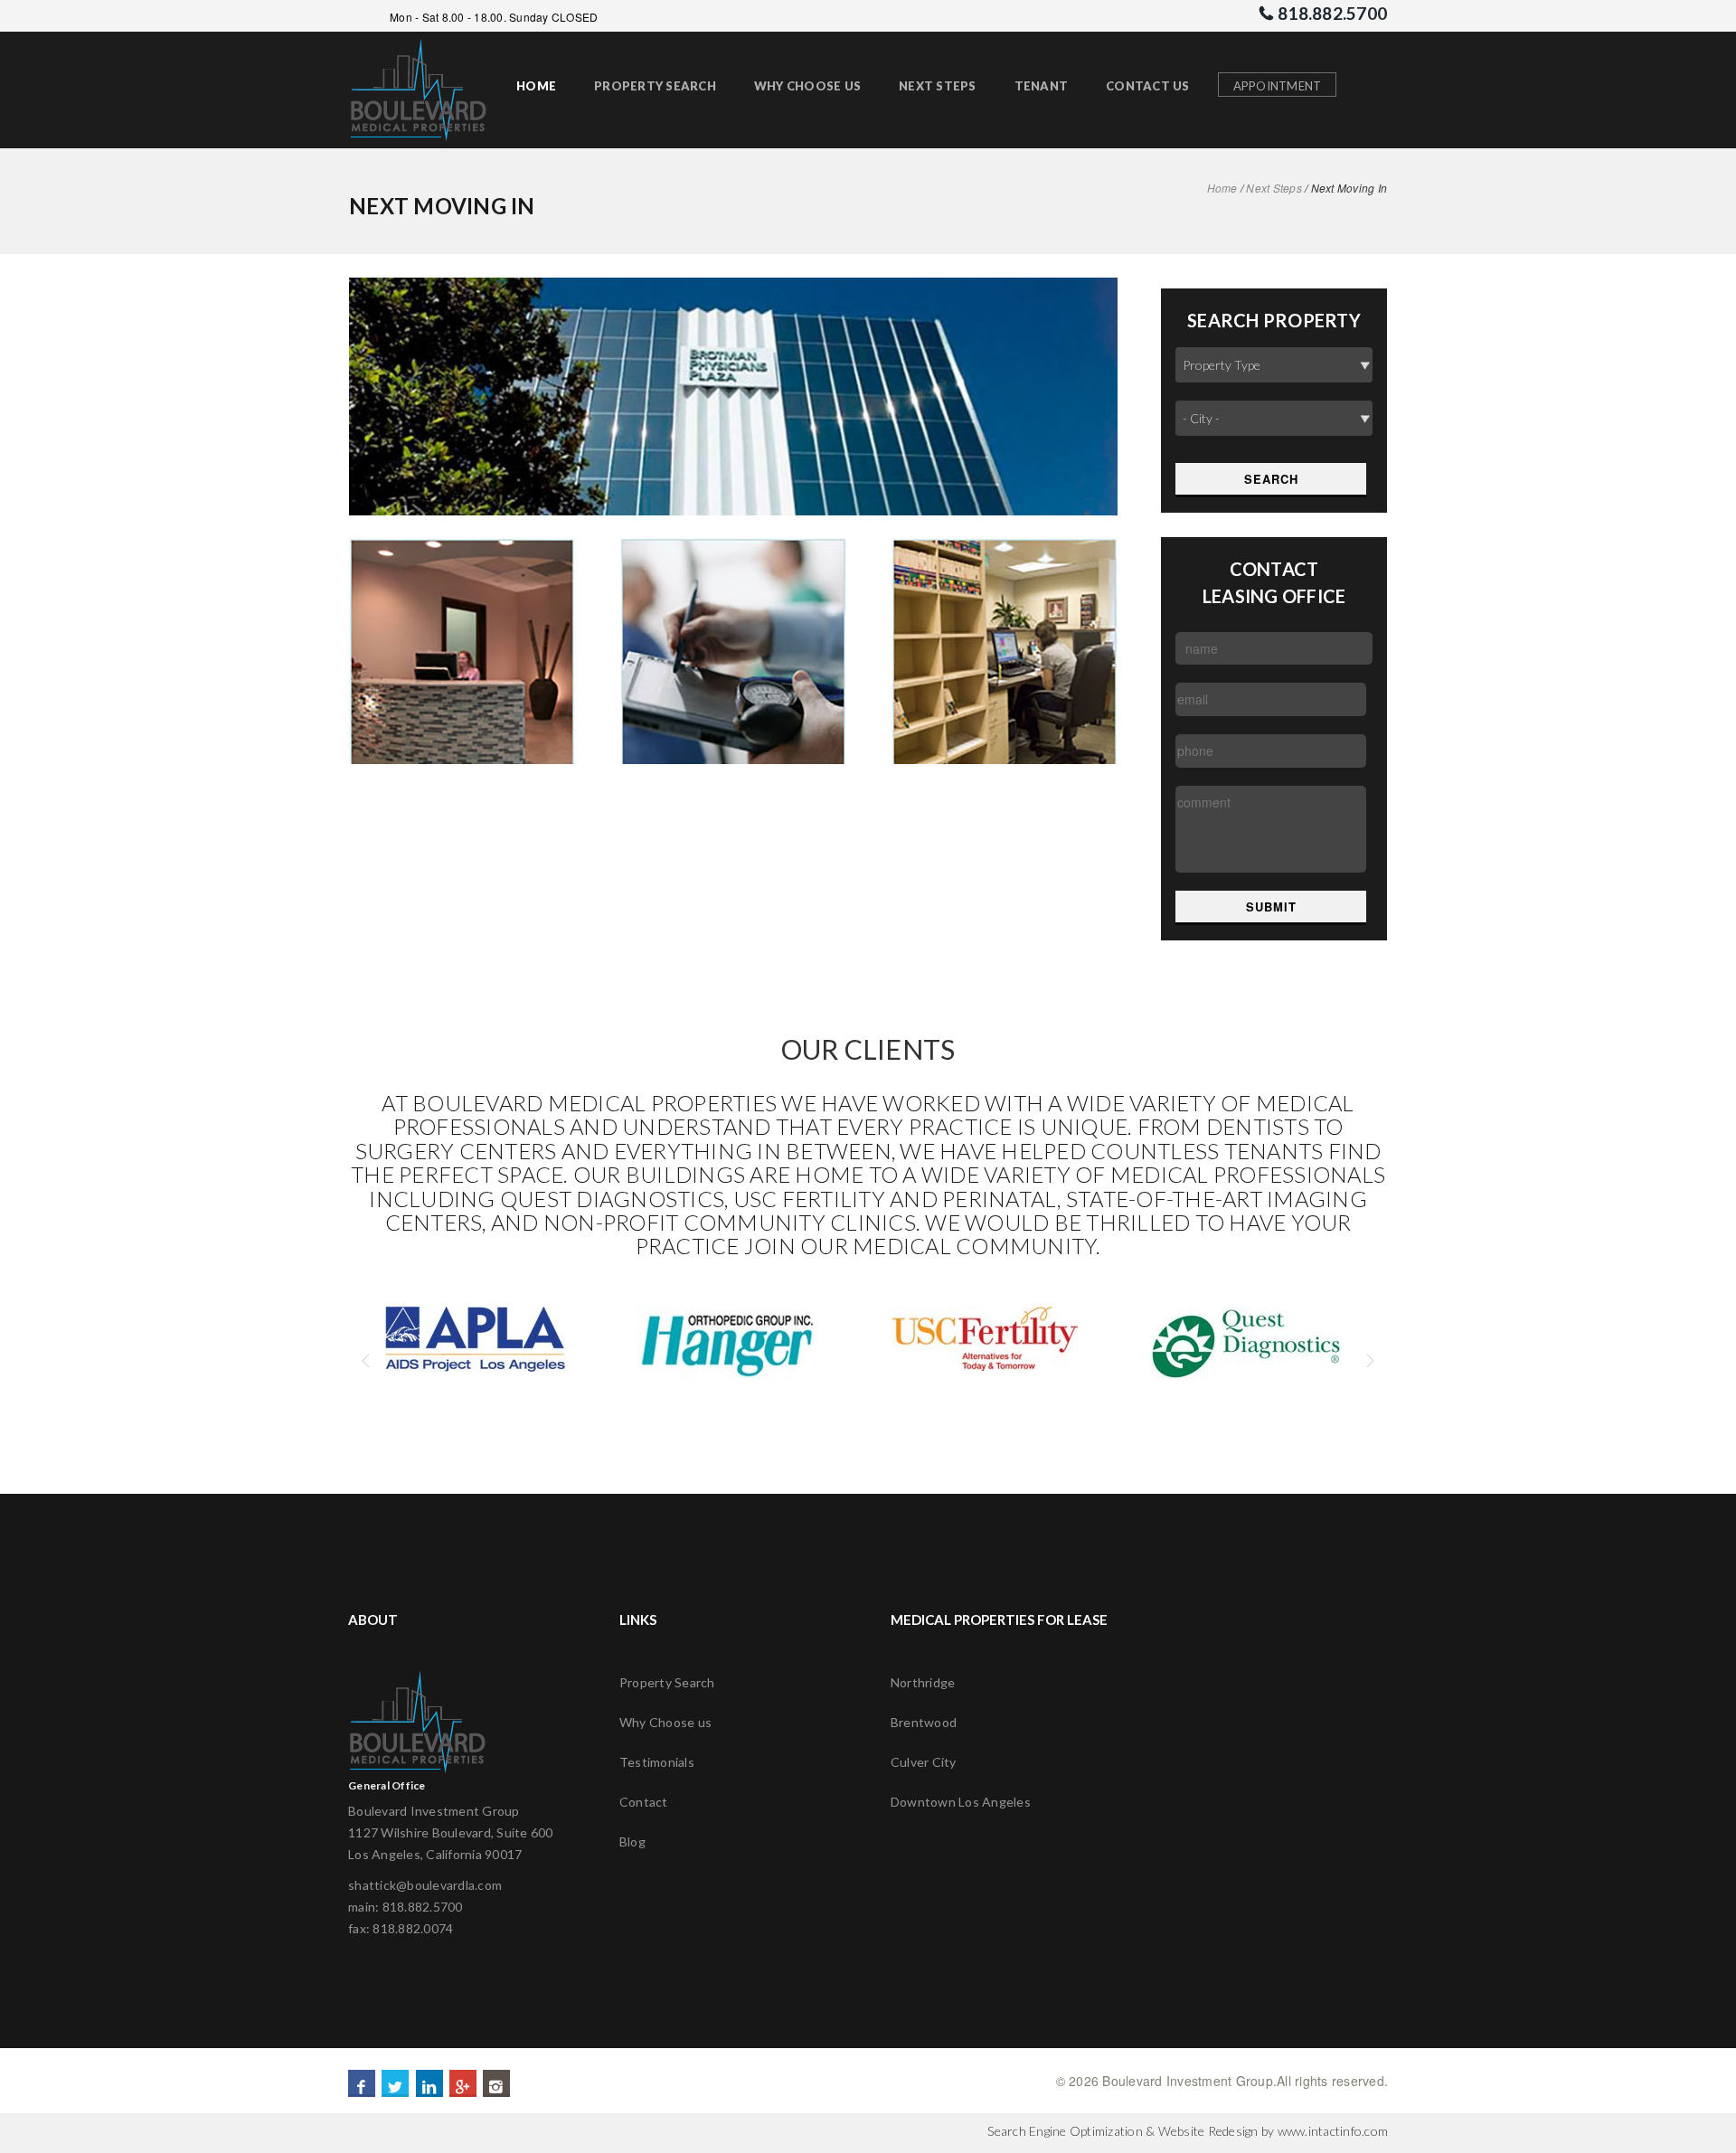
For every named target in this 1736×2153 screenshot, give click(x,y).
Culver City (924, 1762)
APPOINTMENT (1278, 86)
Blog (632, 1841)
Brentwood (924, 1722)
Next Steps (1274, 188)
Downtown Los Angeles (961, 1802)
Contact (644, 1802)
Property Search (667, 1682)
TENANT (1042, 86)
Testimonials (657, 1762)
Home (1222, 188)
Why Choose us (665, 1722)
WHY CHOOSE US (807, 86)
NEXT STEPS (938, 86)
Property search (655, 86)
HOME (536, 86)
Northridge (923, 1682)
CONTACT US (1148, 86)
